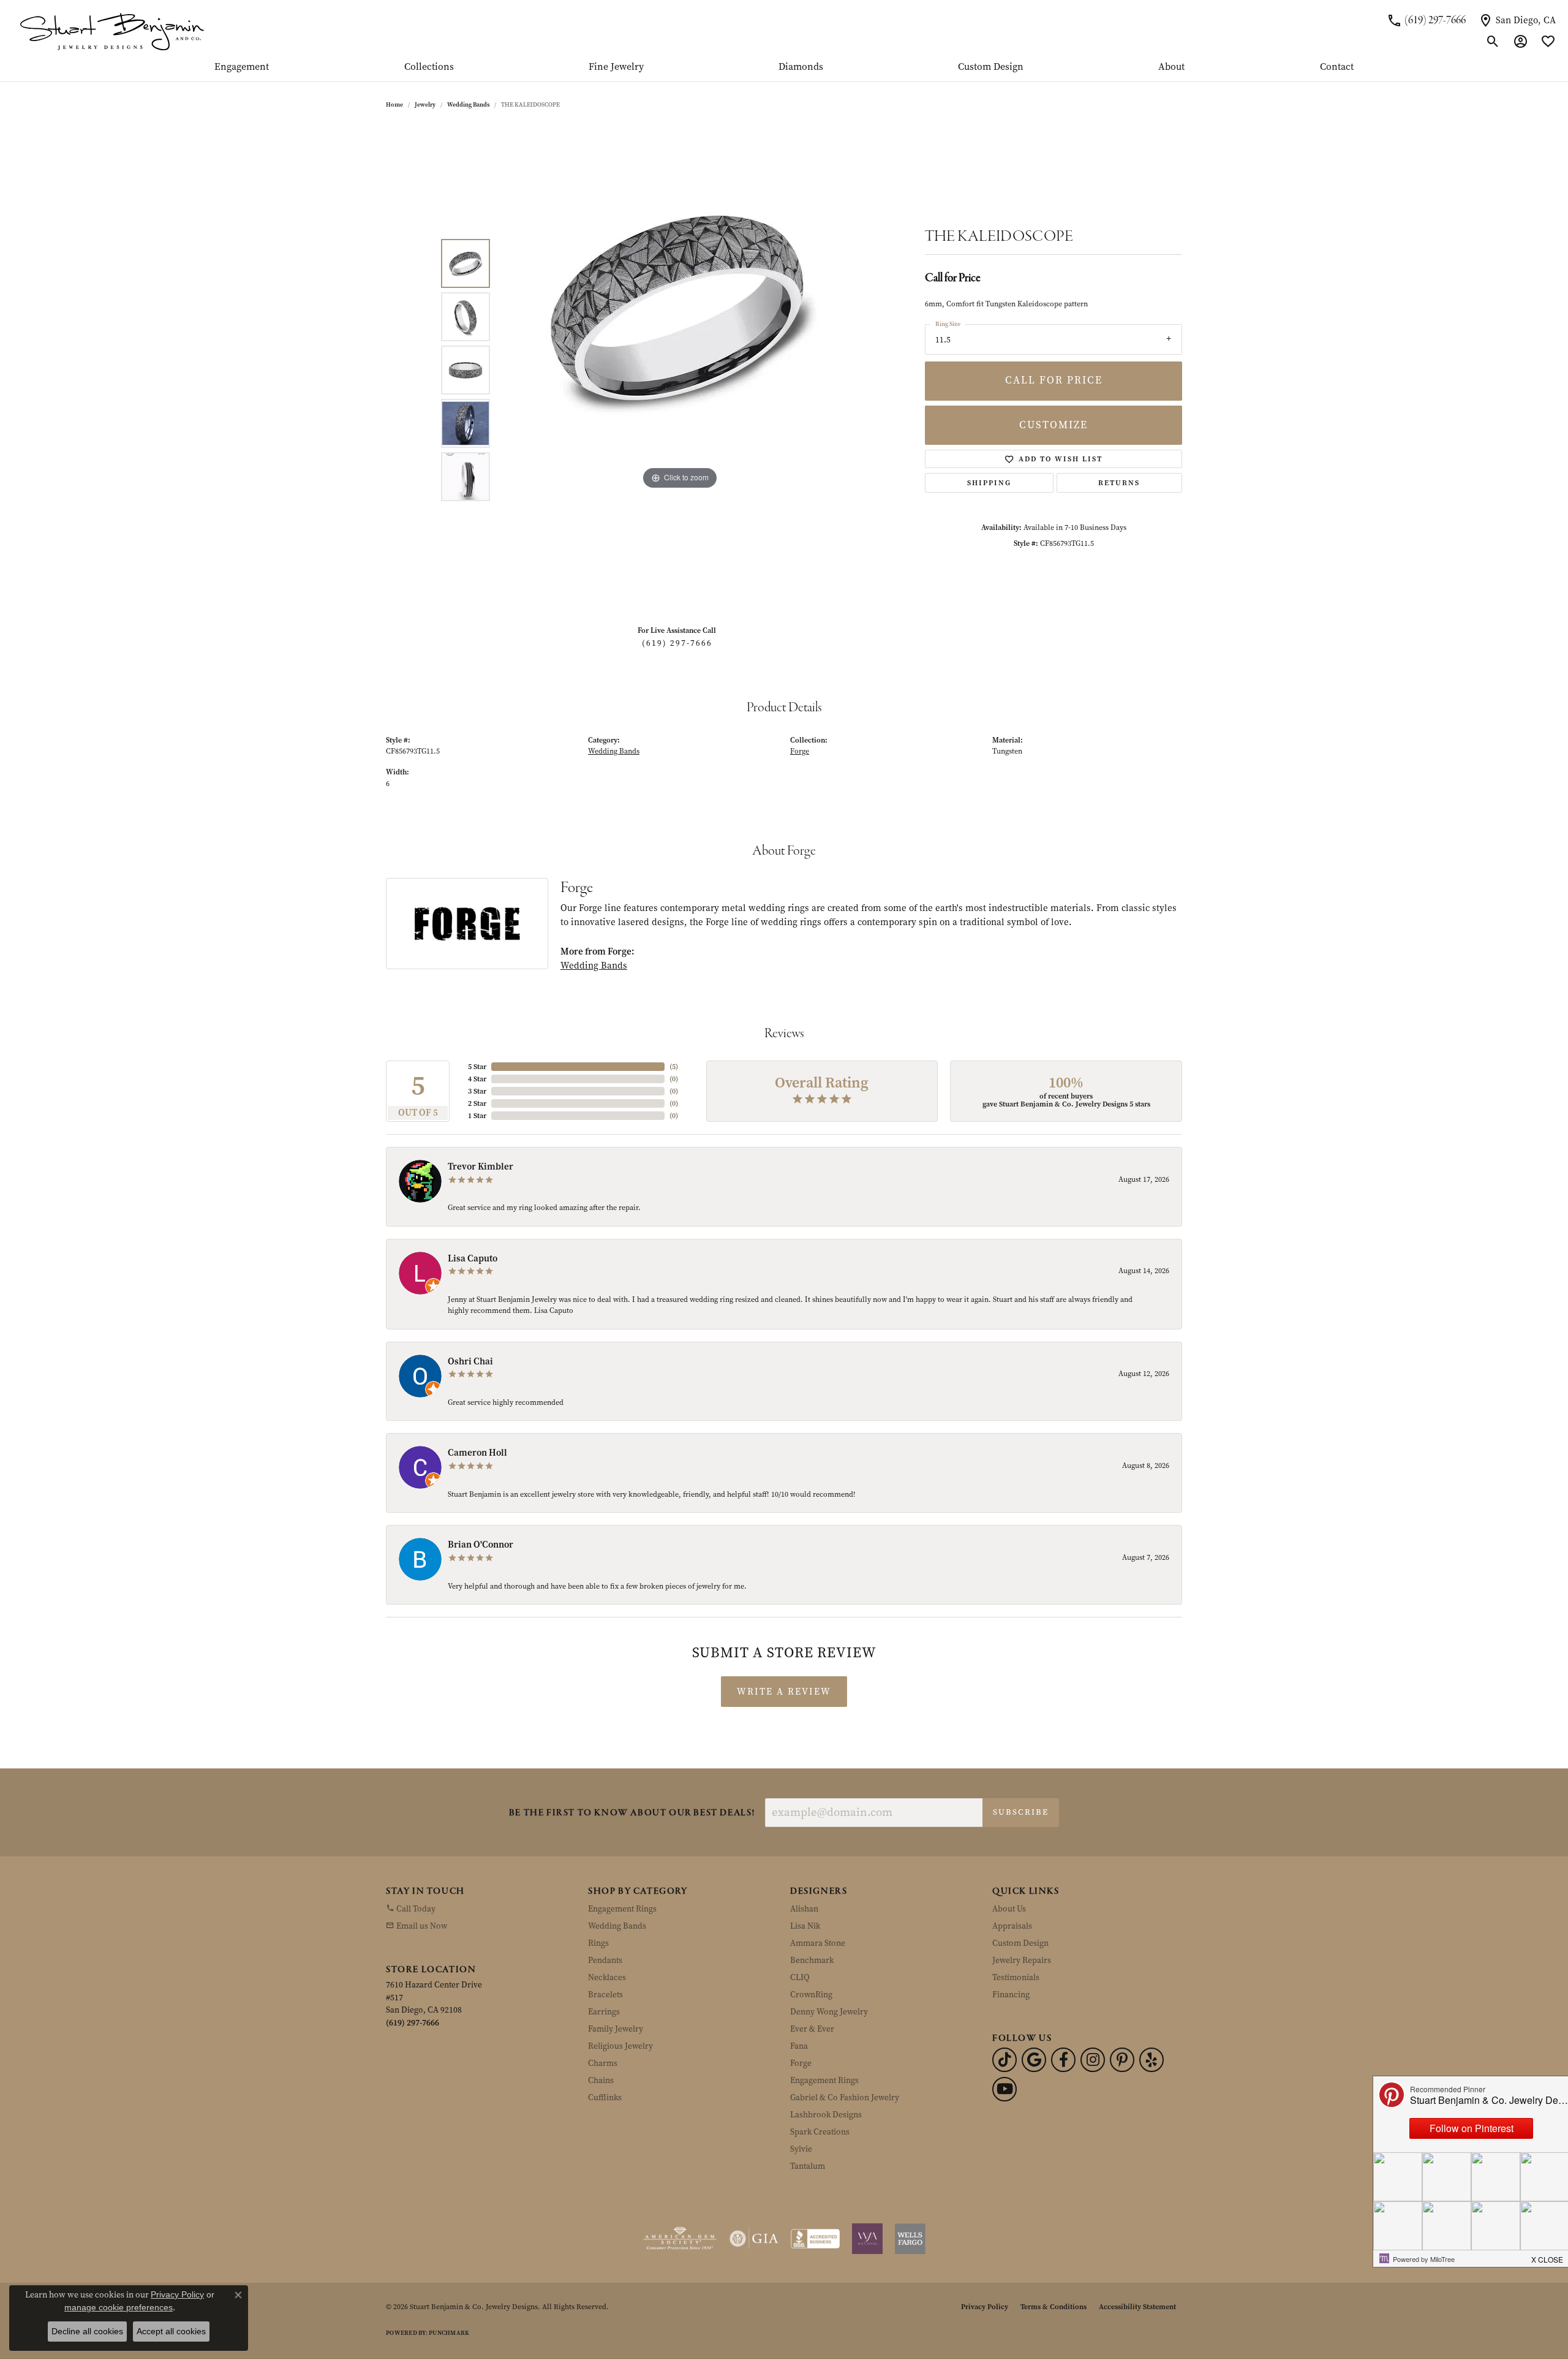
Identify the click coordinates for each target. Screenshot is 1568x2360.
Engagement (242, 67)
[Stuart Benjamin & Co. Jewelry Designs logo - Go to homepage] (112, 31)
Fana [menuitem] (799, 2046)
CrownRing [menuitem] (811, 1995)
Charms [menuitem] (603, 2063)
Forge (800, 751)
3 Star (477, 1091)
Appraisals (1012, 1926)
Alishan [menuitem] (804, 1909)
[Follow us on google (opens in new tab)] (1034, 2060)
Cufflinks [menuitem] (605, 2097)
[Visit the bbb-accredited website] (815, 2239)
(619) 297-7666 (677, 643)
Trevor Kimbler (481, 1167)
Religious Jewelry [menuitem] (620, 2046)
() (674, 1067)
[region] (680, 370)
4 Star (477, 1079)
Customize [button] (1053, 425)
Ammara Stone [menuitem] (818, 1943)
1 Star (477, 1116)
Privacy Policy (985, 2307)
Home (394, 104)
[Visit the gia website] (754, 2239)
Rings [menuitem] (598, 1943)
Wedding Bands (468, 104)
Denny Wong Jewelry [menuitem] (829, 2012)
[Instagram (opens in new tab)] (1093, 2060)
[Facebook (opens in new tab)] (1063, 2060)
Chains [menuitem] (601, 2080)
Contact (1337, 67)
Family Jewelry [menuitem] (616, 2029)
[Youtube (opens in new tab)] (1005, 2089)
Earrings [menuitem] (604, 2012)
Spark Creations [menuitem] (820, 2132)
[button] (1493, 42)
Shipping (989, 483)
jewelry (425, 104)
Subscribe (1021, 1812)
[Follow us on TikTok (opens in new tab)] (1005, 2060)
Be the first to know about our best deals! (632, 1813)
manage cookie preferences (119, 2307)
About (1171, 67)
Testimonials (1016, 1977)
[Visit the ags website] (680, 2239)
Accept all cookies (171, 2331)
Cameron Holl (477, 1453)
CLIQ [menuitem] (800, 1977)
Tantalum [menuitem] (808, 2166)
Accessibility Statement (1137, 2307)
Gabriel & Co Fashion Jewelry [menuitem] (845, 2097)
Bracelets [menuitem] (605, 1995)
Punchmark (449, 2333)
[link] (1426, 20)
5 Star (477, 1067)
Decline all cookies (87, 2331)
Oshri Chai (470, 1361)
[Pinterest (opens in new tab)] (1122, 2060)
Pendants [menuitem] (605, 1960)
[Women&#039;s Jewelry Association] (867, 2239)
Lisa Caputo (473, 1258)
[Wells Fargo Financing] (910, 2239)
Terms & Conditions (1053, 2307)
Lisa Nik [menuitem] (805, 1926)
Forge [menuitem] (801, 2063)
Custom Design (991, 67)
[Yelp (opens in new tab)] (1151, 2060)
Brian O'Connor (481, 1545)
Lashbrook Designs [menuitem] (826, 2115)
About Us (1009, 1909)
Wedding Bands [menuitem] (617, 1926)
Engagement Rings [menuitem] (622, 1909)
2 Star (477, 1103)
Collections (429, 67)
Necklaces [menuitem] (607, 1977)
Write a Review (784, 1692)
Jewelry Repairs (1022, 1960)
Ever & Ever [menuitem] (812, 2029)
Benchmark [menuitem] (812, 1960)
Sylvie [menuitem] (801, 2149)
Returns (1119, 483)
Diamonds (801, 67)
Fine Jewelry (616, 67)
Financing (1011, 1995)
